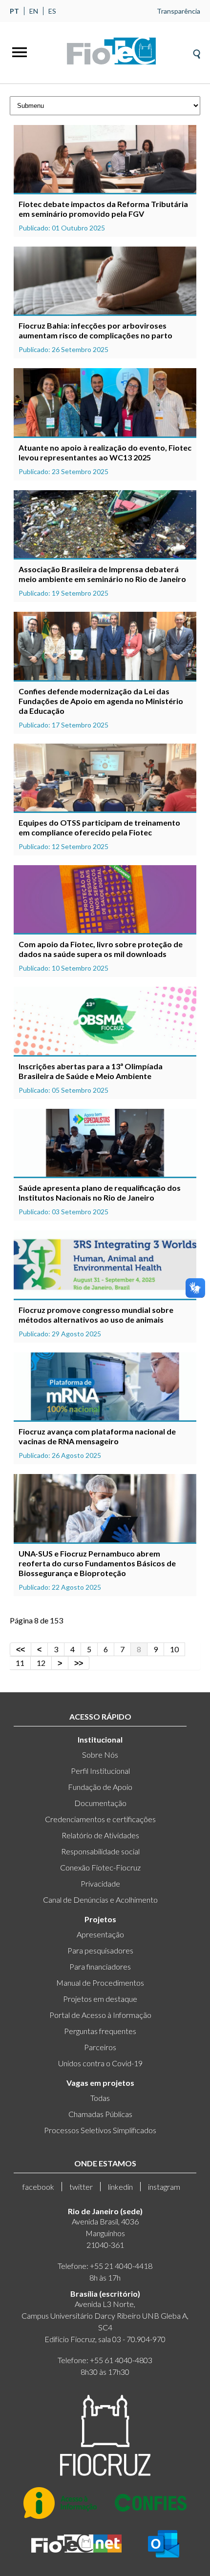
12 (41, 1663)
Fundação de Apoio (100, 1787)
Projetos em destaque (100, 1999)
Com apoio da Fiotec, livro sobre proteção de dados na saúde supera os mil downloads (101, 949)
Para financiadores (100, 1966)
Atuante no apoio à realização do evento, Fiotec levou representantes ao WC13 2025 (105, 452)
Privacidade (100, 1883)
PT (14, 11)
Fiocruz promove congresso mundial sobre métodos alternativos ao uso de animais (96, 1315)
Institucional (100, 1739)
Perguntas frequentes (100, 2031)
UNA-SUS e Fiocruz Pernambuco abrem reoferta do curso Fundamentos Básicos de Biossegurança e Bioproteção (97, 1563)
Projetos (100, 1919)
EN (34, 11)
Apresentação (100, 1934)
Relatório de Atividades (100, 1835)
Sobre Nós (100, 1755)
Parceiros (100, 2047)
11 (20, 1663)
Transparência (178, 11)
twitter (81, 2187)
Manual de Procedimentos (100, 1983)
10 (174, 1649)
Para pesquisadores (100, 1950)
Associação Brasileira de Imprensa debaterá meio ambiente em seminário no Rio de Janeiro (102, 574)
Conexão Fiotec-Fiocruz (100, 1867)
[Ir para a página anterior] (40, 1649)
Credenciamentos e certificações (100, 1819)
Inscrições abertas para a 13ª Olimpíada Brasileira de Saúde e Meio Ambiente (91, 1071)
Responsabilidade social (100, 1851)
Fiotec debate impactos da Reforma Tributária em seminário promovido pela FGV (103, 209)
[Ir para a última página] (79, 1663)
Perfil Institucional (100, 1771)
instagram (164, 2187)
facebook (38, 2187)
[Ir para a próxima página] (60, 1663)
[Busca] (197, 51)
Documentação (100, 1803)
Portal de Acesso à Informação (100, 2015)
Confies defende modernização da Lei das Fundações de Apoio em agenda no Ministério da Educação (101, 701)
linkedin (120, 2187)
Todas (100, 2098)
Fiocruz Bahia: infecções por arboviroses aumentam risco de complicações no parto (95, 330)
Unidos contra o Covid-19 (100, 2063)
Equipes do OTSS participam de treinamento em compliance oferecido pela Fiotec (99, 827)
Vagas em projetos (100, 2083)
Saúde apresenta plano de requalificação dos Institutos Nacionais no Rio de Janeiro (100, 1193)
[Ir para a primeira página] (21, 1649)
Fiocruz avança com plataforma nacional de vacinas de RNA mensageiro (97, 1436)
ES (52, 11)
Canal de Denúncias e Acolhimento (100, 1900)
